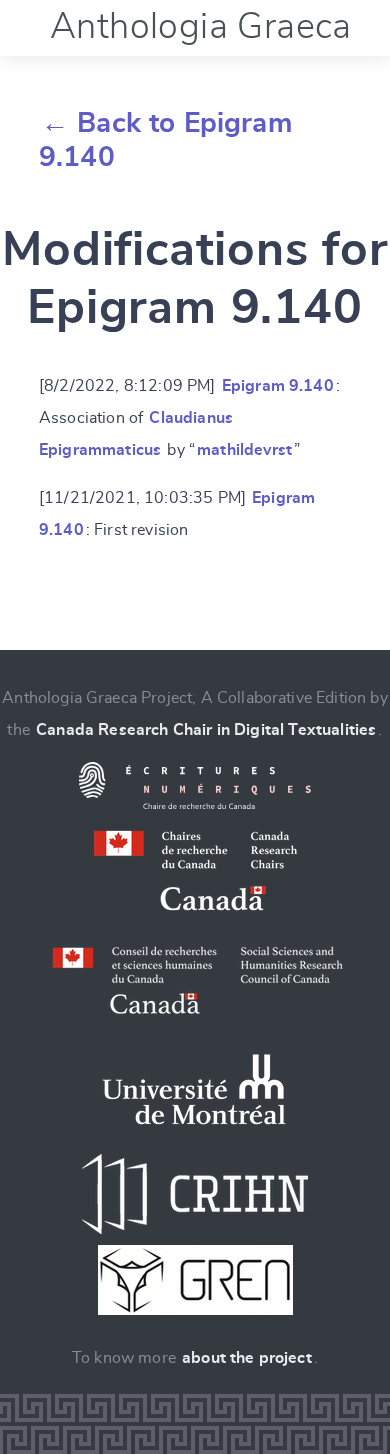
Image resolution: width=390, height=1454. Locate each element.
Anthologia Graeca (201, 27)
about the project (247, 1358)
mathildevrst (244, 450)
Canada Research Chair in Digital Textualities (206, 730)
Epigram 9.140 (278, 386)
